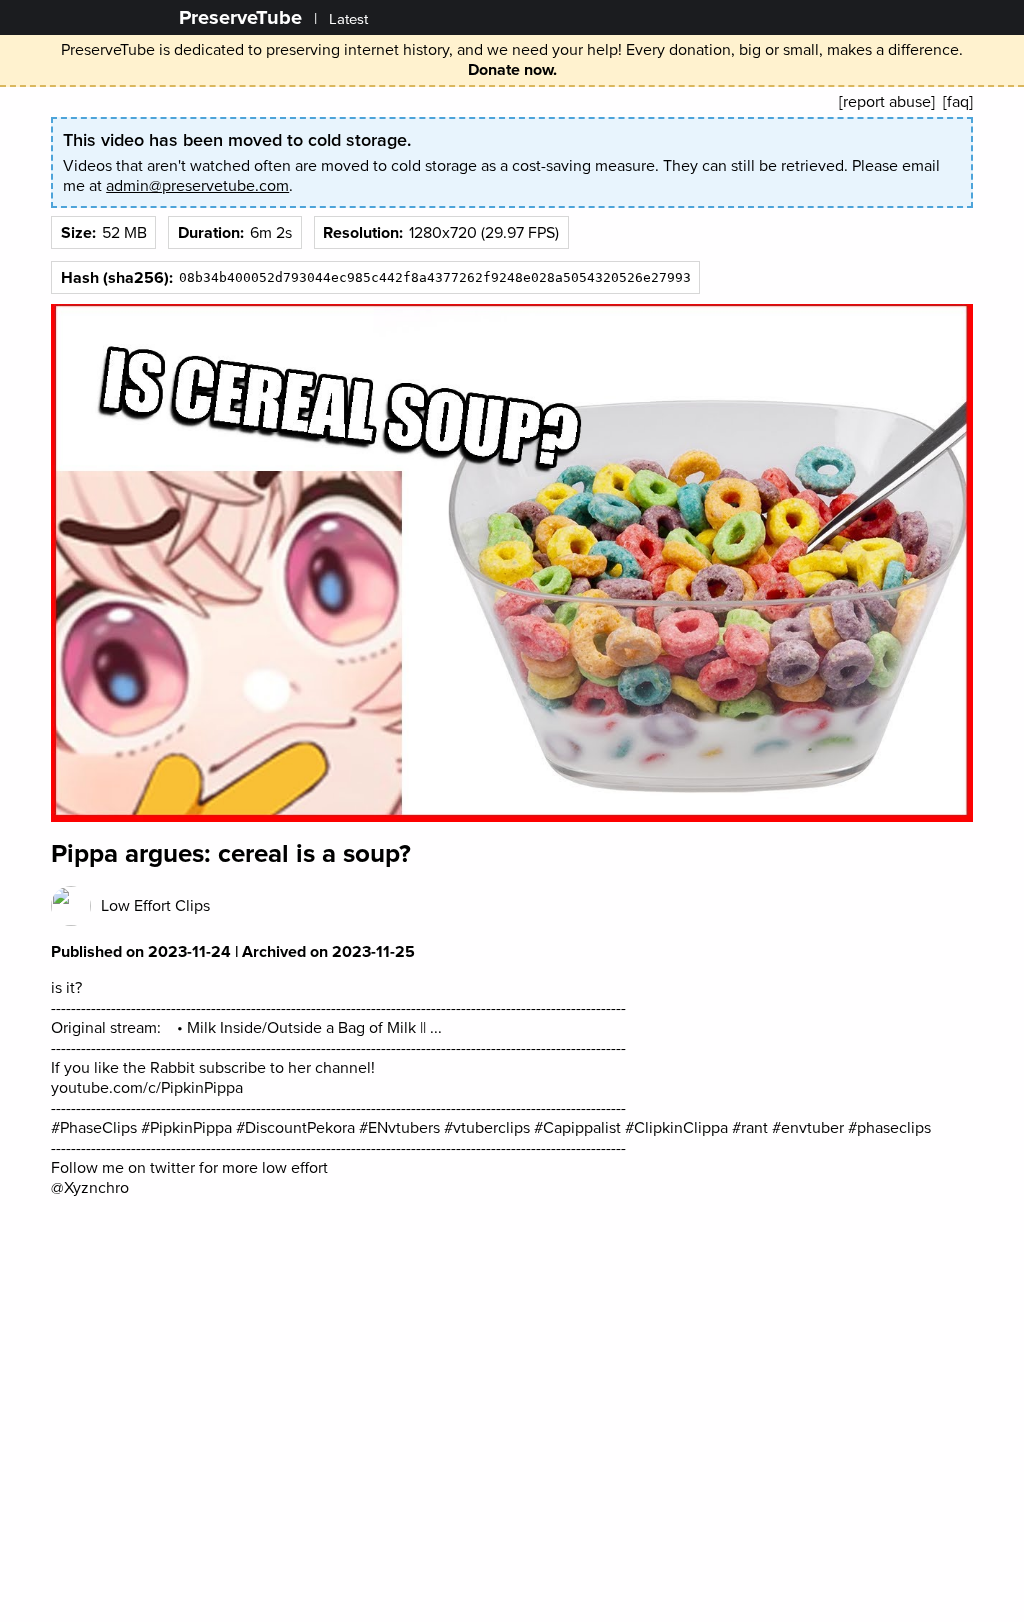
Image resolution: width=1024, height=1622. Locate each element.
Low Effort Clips (155, 906)
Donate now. (512, 70)
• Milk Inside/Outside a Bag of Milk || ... (307, 1028)
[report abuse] (887, 102)
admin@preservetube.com (197, 186)
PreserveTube (240, 17)
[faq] (958, 102)
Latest (348, 19)
